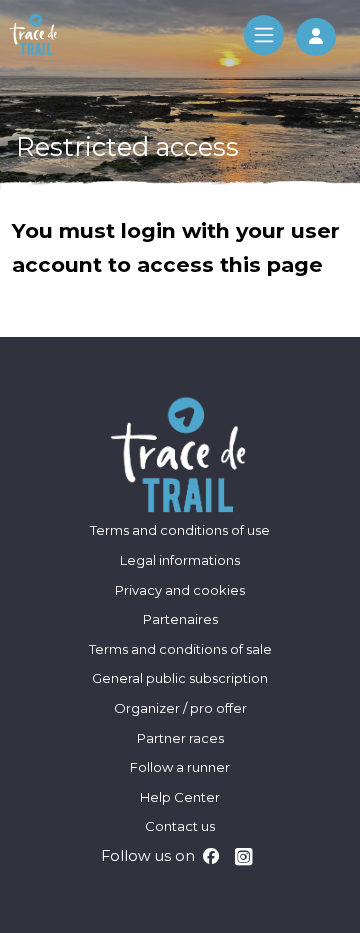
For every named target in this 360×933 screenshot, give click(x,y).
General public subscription (180, 678)
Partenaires (180, 619)
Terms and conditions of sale (180, 649)
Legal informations (180, 560)
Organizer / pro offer (180, 708)
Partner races (180, 738)
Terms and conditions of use (180, 530)
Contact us (180, 826)
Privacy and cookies (180, 590)
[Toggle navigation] (264, 35)
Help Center (180, 797)
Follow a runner (180, 767)
